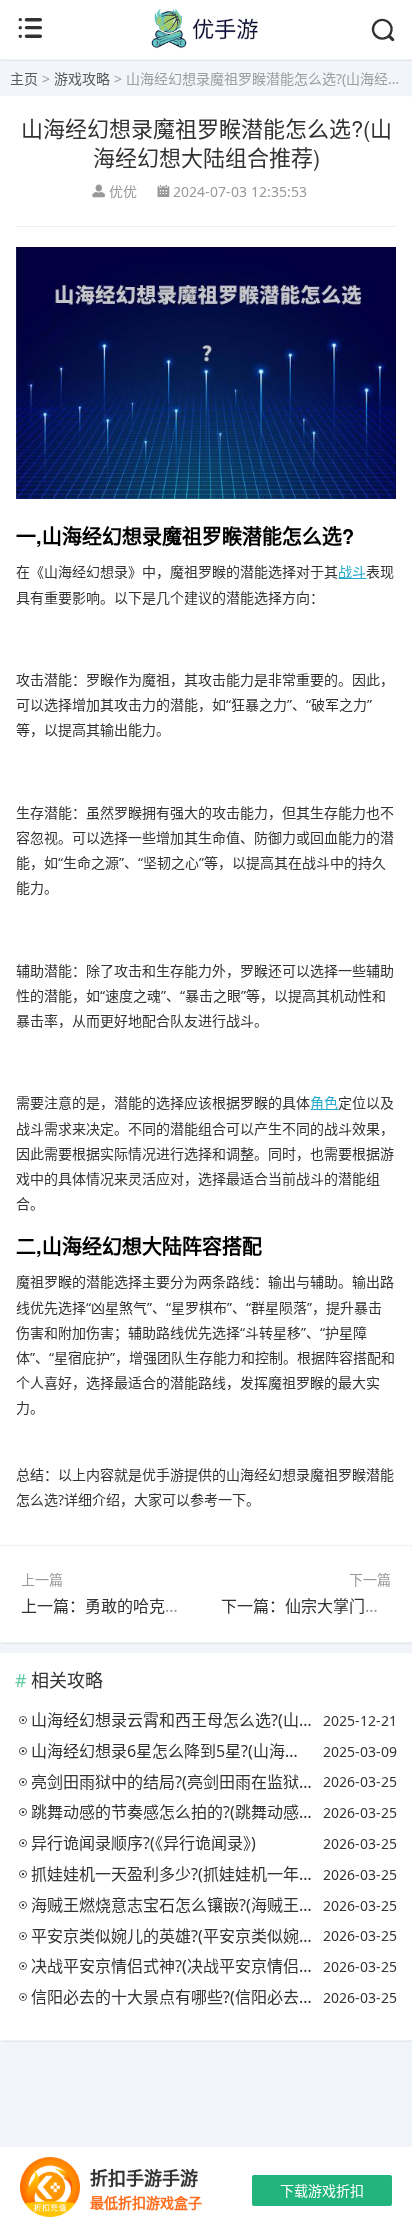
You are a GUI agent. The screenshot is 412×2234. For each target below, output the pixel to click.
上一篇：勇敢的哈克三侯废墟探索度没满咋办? (184, 1606)
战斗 (352, 571)
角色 (324, 1102)
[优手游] (206, 43)
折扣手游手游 (144, 2178)
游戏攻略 (82, 78)
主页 (24, 78)
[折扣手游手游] (50, 2190)
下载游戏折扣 (322, 2190)
